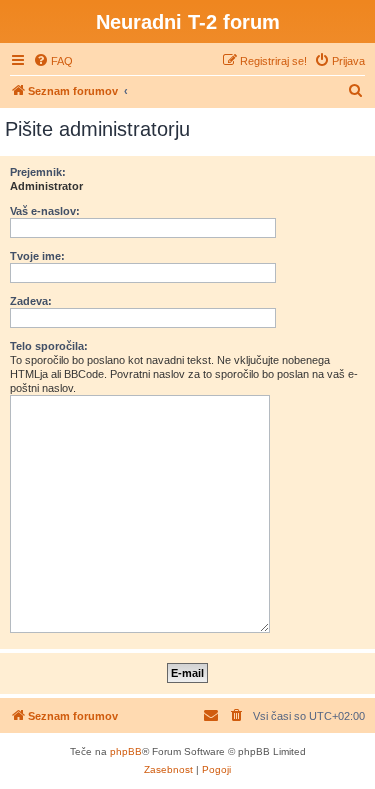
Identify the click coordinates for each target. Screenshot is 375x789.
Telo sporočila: (49, 346)
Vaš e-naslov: (45, 211)
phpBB (126, 751)
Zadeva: (31, 301)
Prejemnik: (38, 172)
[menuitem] (53, 61)
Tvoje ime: (37, 256)
